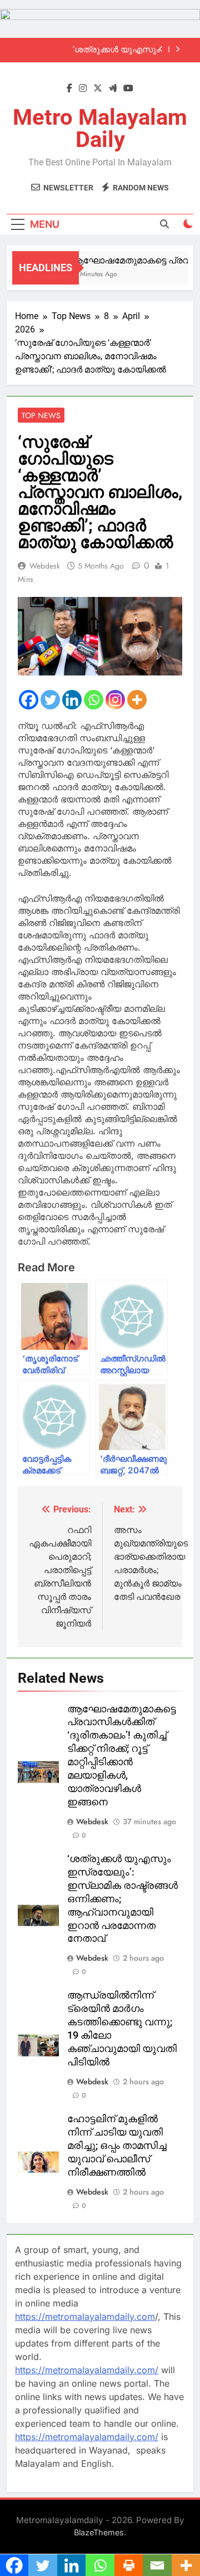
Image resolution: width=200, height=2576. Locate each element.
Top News (41, 415)
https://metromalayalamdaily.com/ (87, 2370)
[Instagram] (115, 700)
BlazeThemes (99, 2532)
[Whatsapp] (94, 700)
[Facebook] (29, 700)
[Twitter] (50, 700)
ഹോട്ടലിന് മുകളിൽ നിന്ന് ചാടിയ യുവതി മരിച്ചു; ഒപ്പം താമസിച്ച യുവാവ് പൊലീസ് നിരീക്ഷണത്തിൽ (117, 2146)
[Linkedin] (72, 700)
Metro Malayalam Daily (100, 128)
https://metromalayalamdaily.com (85, 2317)
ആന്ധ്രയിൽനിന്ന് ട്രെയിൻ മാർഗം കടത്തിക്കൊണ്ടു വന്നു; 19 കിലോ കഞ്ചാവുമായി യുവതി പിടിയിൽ (90, 51)
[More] (137, 700)
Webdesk (45, 566)
